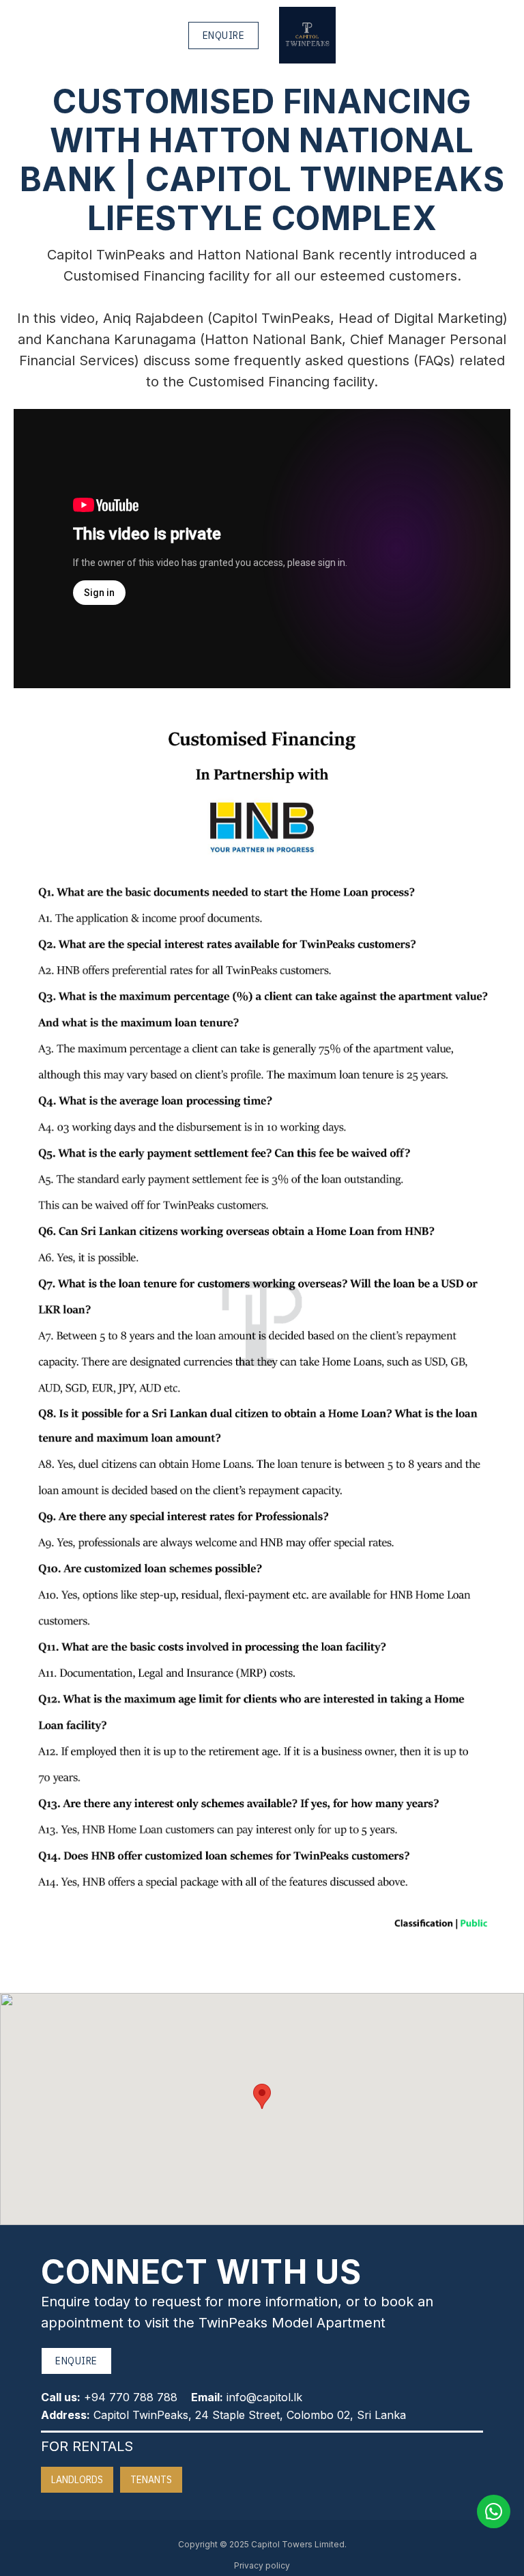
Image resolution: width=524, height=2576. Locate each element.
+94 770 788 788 (131, 2397)
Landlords (77, 2480)
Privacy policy (262, 2565)
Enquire (224, 36)
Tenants (151, 2480)
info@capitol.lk (264, 2397)
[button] (262, 2096)
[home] (307, 35)
